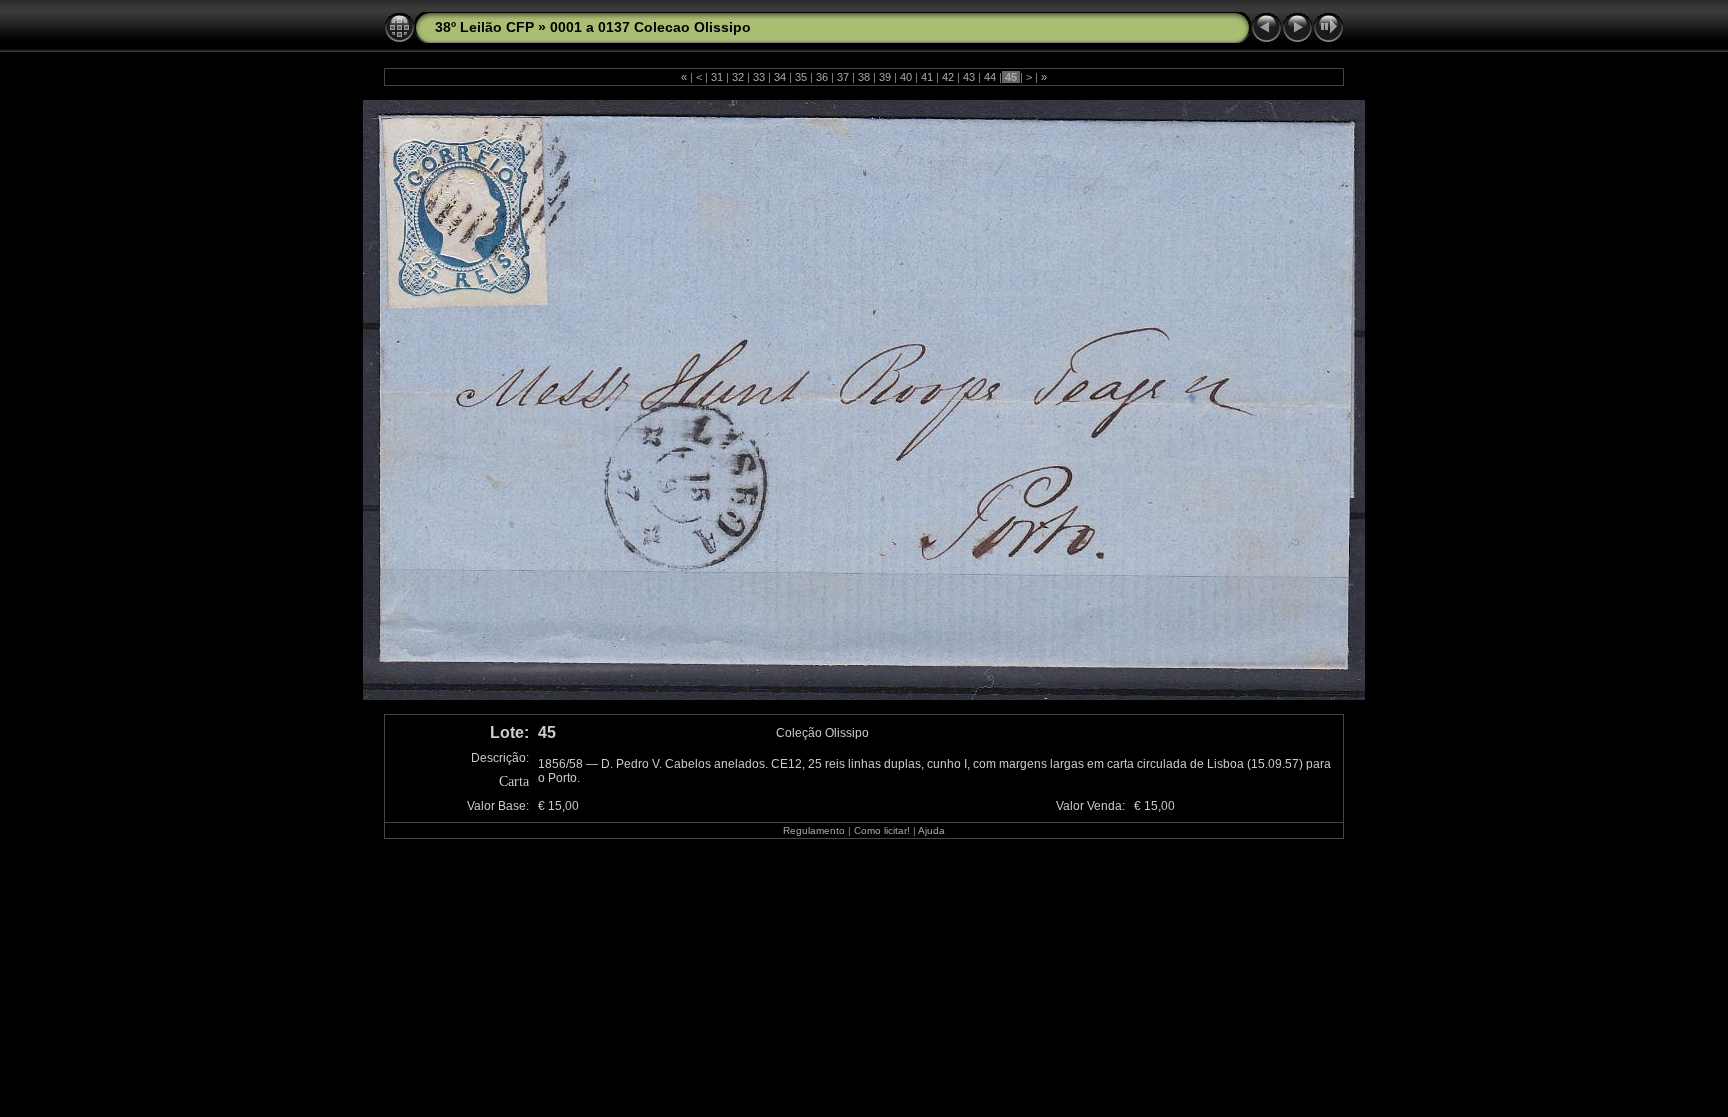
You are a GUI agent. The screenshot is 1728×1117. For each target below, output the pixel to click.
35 (801, 77)
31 (717, 77)
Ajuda (931, 830)
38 (864, 77)
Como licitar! (882, 830)
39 (885, 77)
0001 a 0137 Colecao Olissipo (650, 27)
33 (759, 77)
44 (990, 77)
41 (927, 77)
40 (906, 77)
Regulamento (814, 830)
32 (738, 77)
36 (822, 77)
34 (780, 77)
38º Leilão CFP (484, 27)
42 (948, 77)
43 (969, 77)
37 (843, 77)
